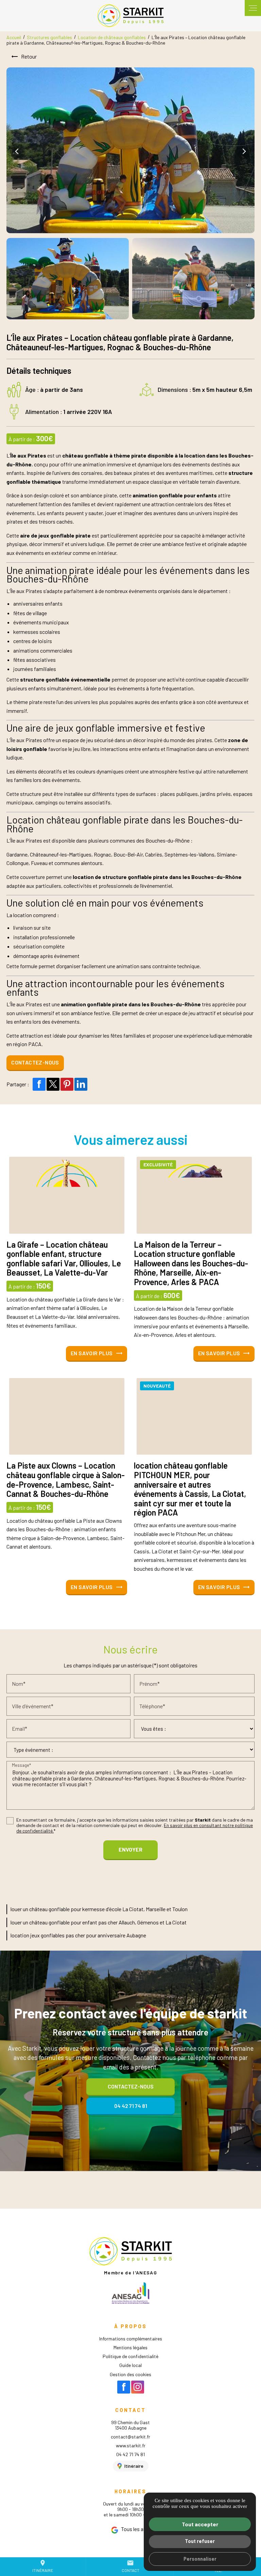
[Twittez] (53, 1084)
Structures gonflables (49, 37)
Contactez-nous (35, 1062)
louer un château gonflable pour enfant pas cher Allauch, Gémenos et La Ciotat (99, 1922)
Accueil (14, 37)
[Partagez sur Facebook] (39, 1084)
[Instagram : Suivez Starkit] (138, 2387)
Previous (18, 151)
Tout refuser (200, 2541)
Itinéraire (43, 2566)
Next (243, 151)
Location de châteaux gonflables (112, 37)
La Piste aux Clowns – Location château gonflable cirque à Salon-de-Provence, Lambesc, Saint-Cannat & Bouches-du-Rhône (66, 1479)
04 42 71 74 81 (130, 2454)
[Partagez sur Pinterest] (67, 1084)
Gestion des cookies (130, 2374)
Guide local (130, 2365)
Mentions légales (130, 2347)
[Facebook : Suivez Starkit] (124, 2387)
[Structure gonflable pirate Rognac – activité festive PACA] (68, 279)
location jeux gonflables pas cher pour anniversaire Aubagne (78, 1935)
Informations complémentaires (131, 2339)
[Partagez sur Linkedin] (81, 1084)
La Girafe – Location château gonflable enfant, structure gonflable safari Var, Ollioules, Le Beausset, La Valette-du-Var (64, 1259)
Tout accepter (200, 2524)
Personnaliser (200, 2559)
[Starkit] (130, 16)
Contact (130, 2566)
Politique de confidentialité (130, 2356)
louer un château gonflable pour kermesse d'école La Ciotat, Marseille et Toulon (99, 1909)
